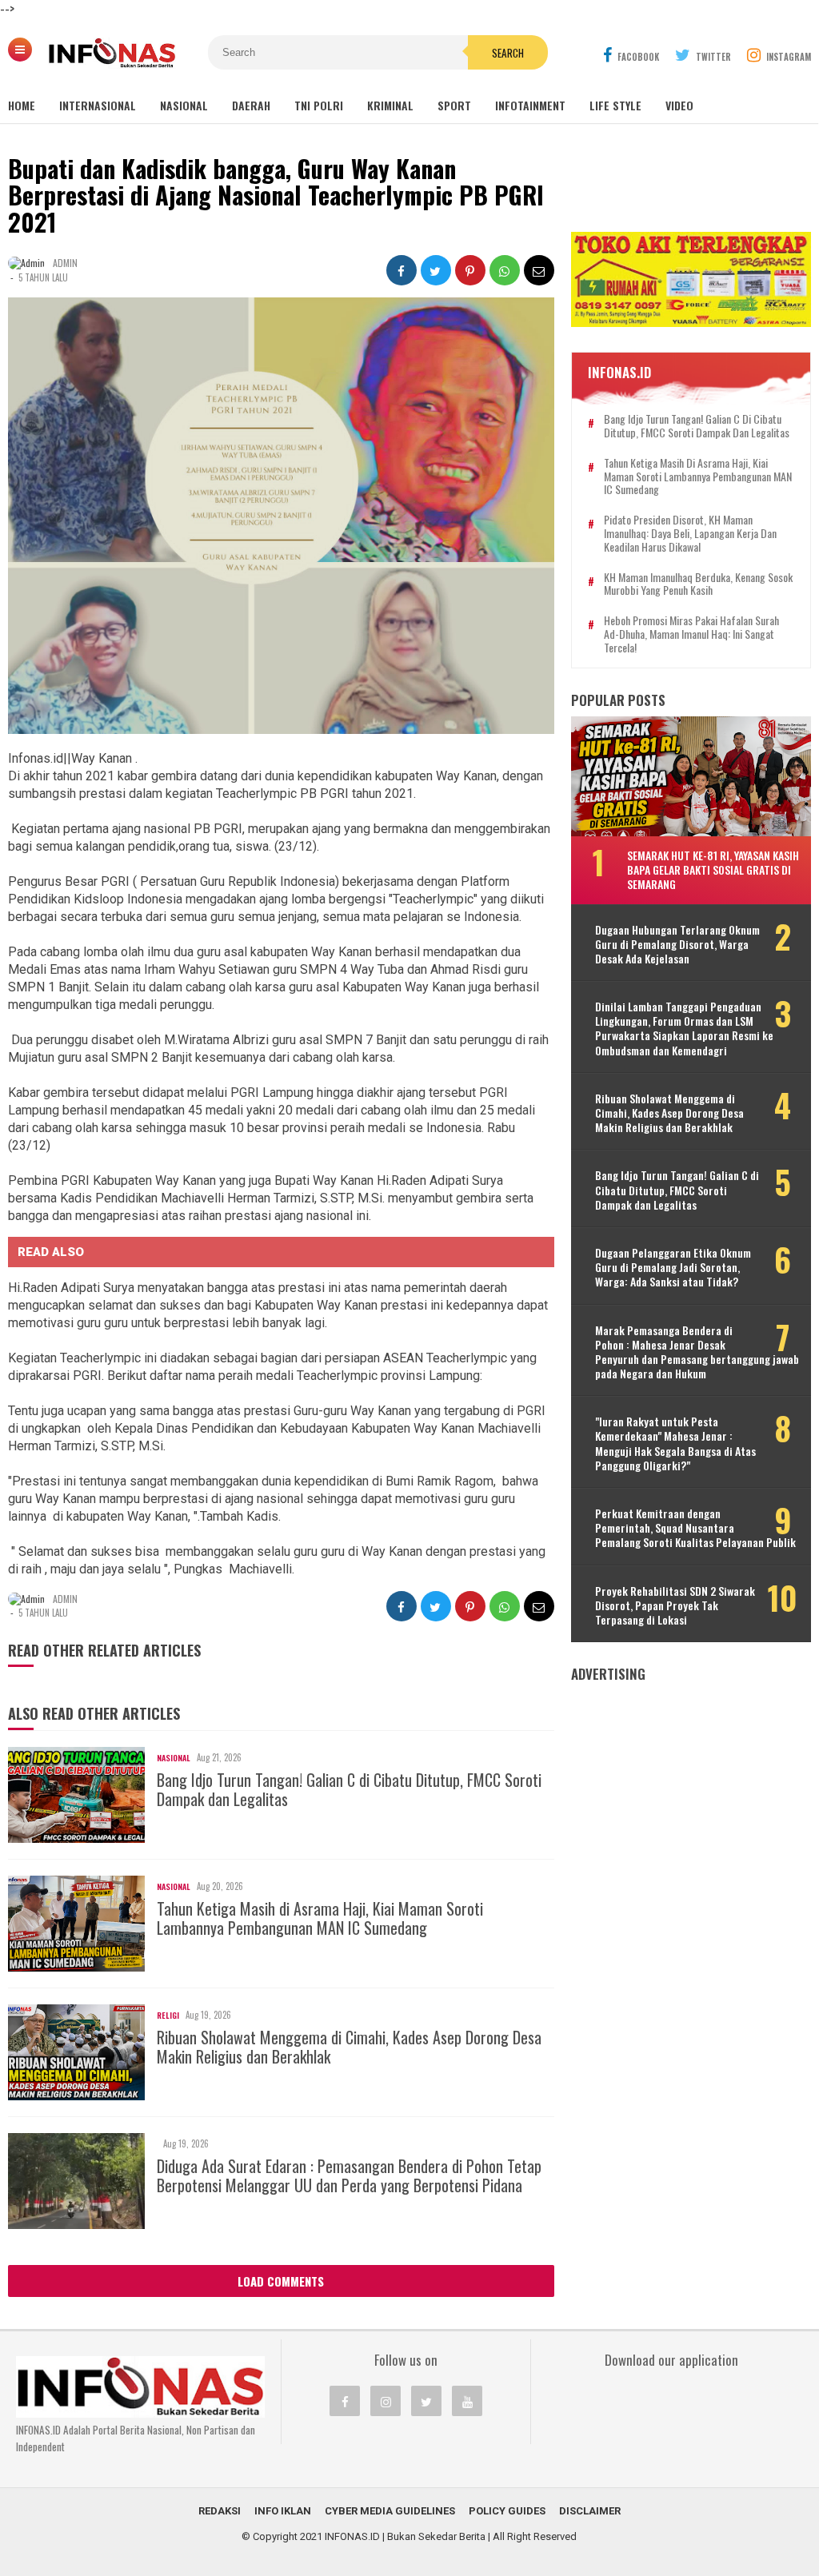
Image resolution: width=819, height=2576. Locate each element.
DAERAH (251, 105)
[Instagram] (386, 2401)
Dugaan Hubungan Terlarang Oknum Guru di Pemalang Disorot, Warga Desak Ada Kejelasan (677, 945)
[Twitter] (426, 2401)
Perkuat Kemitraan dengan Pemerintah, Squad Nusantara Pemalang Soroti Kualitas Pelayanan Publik (695, 1528)
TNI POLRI (319, 105)
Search (508, 53)
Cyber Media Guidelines (390, 2511)
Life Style (615, 105)
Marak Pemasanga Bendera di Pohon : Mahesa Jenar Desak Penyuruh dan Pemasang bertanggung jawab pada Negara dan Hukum (697, 1352)
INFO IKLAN (283, 2511)
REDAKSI (220, 2511)
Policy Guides (507, 2511)
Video (679, 105)
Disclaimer (590, 2511)
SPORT (454, 105)
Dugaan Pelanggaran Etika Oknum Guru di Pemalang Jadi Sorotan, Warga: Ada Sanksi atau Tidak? (673, 1268)
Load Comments (281, 2281)
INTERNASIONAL (98, 105)
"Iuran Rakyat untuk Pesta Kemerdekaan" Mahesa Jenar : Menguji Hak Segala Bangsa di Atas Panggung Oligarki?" (675, 1444)
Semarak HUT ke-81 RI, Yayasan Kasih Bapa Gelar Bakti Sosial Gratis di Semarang (713, 869)
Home (22, 105)
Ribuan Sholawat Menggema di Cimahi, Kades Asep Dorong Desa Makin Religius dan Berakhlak (349, 2047)
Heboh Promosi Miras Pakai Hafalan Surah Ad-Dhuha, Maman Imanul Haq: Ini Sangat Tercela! (691, 634)
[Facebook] (345, 2401)
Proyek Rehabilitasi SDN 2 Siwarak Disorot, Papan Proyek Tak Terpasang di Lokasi (675, 1606)
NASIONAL (184, 105)
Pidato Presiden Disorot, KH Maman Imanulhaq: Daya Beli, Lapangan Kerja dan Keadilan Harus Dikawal (690, 533)
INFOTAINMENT (530, 105)
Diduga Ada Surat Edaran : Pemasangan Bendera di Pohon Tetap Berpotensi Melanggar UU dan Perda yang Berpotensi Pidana (349, 2175)
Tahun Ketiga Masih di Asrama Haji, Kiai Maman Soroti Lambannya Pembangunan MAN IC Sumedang (320, 1918)
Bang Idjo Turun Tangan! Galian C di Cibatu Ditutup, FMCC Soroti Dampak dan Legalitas (349, 1789)
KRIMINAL (390, 105)
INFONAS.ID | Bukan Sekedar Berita (405, 2536)
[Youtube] (467, 2401)
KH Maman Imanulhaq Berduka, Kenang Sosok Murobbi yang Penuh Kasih (698, 584)
